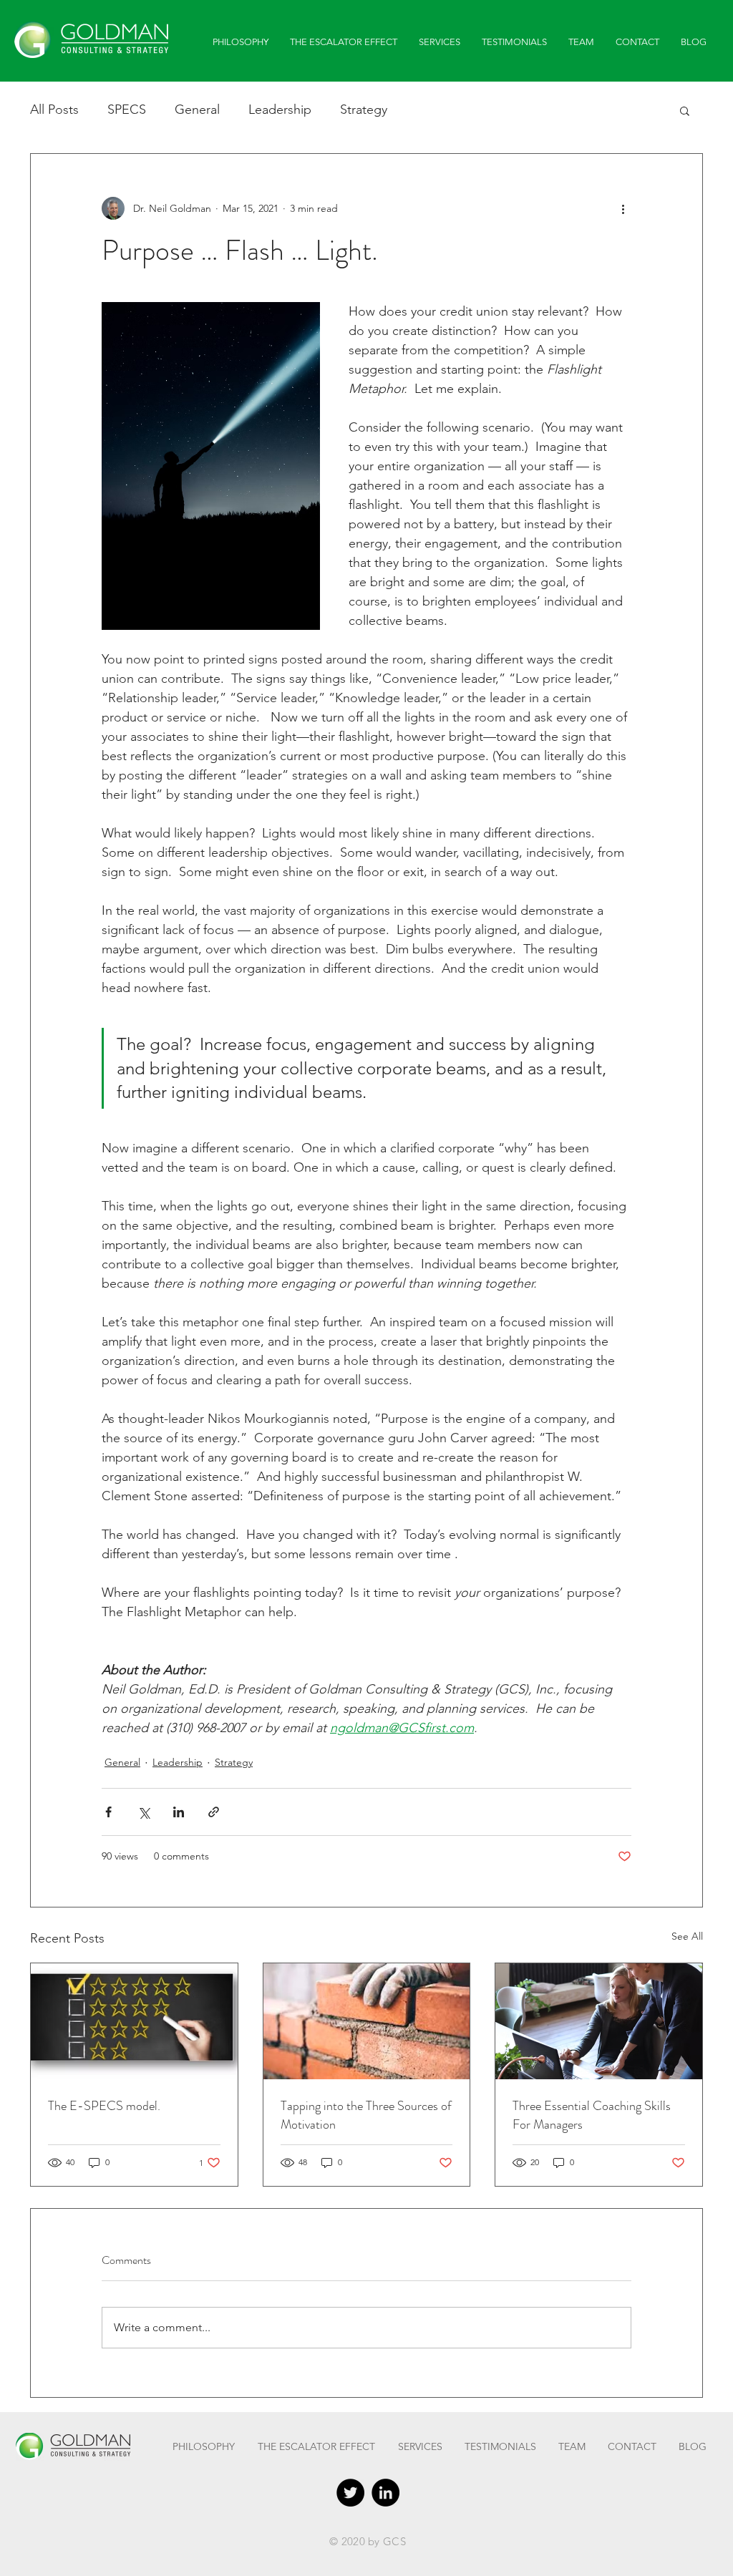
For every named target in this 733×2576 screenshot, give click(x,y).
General (197, 110)
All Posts (54, 110)
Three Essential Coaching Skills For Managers (592, 2115)
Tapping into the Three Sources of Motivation (366, 2115)
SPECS (127, 110)
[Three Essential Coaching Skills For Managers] (599, 2021)
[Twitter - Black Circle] (350, 2493)
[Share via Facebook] (108, 1812)
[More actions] (623, 208)
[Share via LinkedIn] (179, 1812)
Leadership (280, 110)
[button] (685, 110)
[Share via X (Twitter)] (144, 1812)
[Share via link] (214, 1812)
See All (687, 1936)
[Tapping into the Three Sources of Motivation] (367, 2021)
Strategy (364, 110)
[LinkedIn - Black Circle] (385, 2493)
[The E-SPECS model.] (134, 2021)
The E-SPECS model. (104, 2106)
